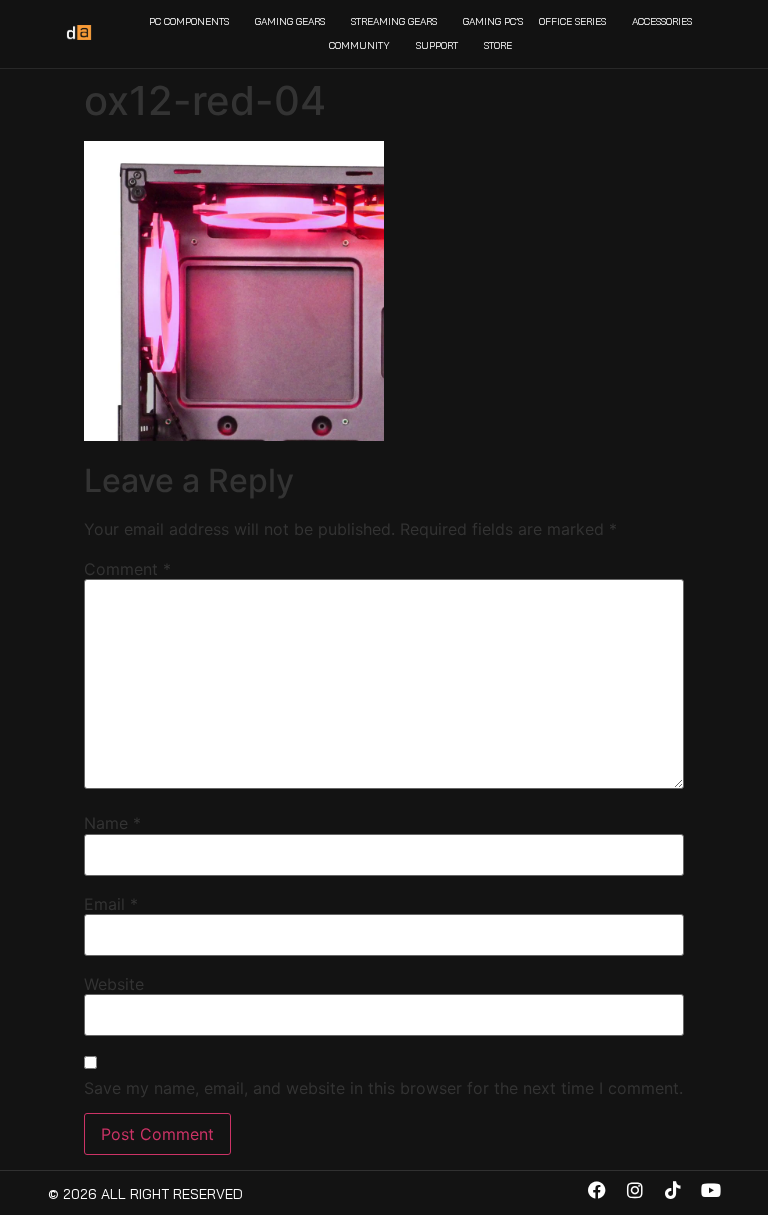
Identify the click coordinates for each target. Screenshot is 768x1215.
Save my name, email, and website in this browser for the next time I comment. (383, 1088)
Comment (127, 569)
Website (114, 984)
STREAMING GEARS (394, 21)
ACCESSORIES (662, 21)
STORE (498, 45)
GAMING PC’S (493, 21)
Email (111, 904)
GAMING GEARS (290, 21)
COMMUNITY (359, 45)
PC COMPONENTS (189, 21)
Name (112, 823)
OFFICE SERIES (572, 21)
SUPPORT (437, 45)
